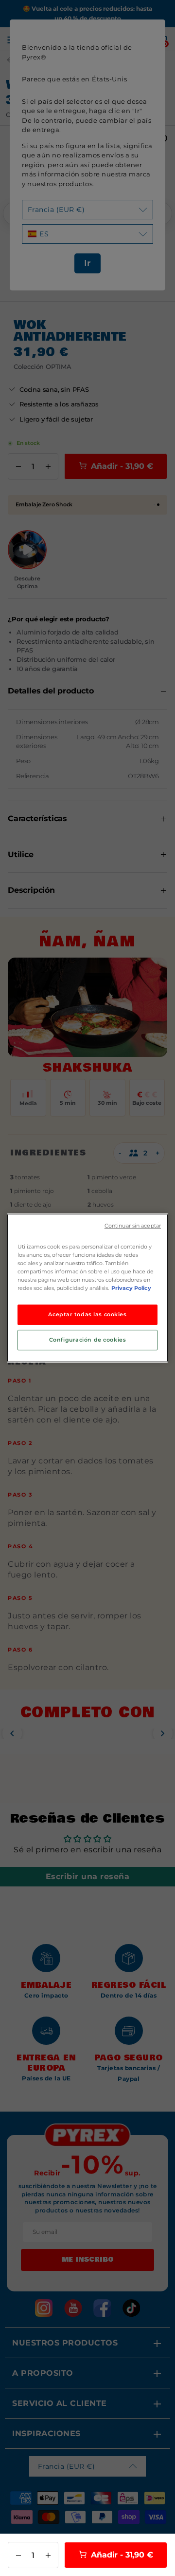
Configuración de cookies (88, 1340)
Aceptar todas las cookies (87, 1314)
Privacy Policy (131, 1288)
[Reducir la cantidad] (18, 2555)
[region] (87, 1288)
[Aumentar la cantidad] (48, 2555)
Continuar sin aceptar (133, 1226)
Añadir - (121, 2555)
